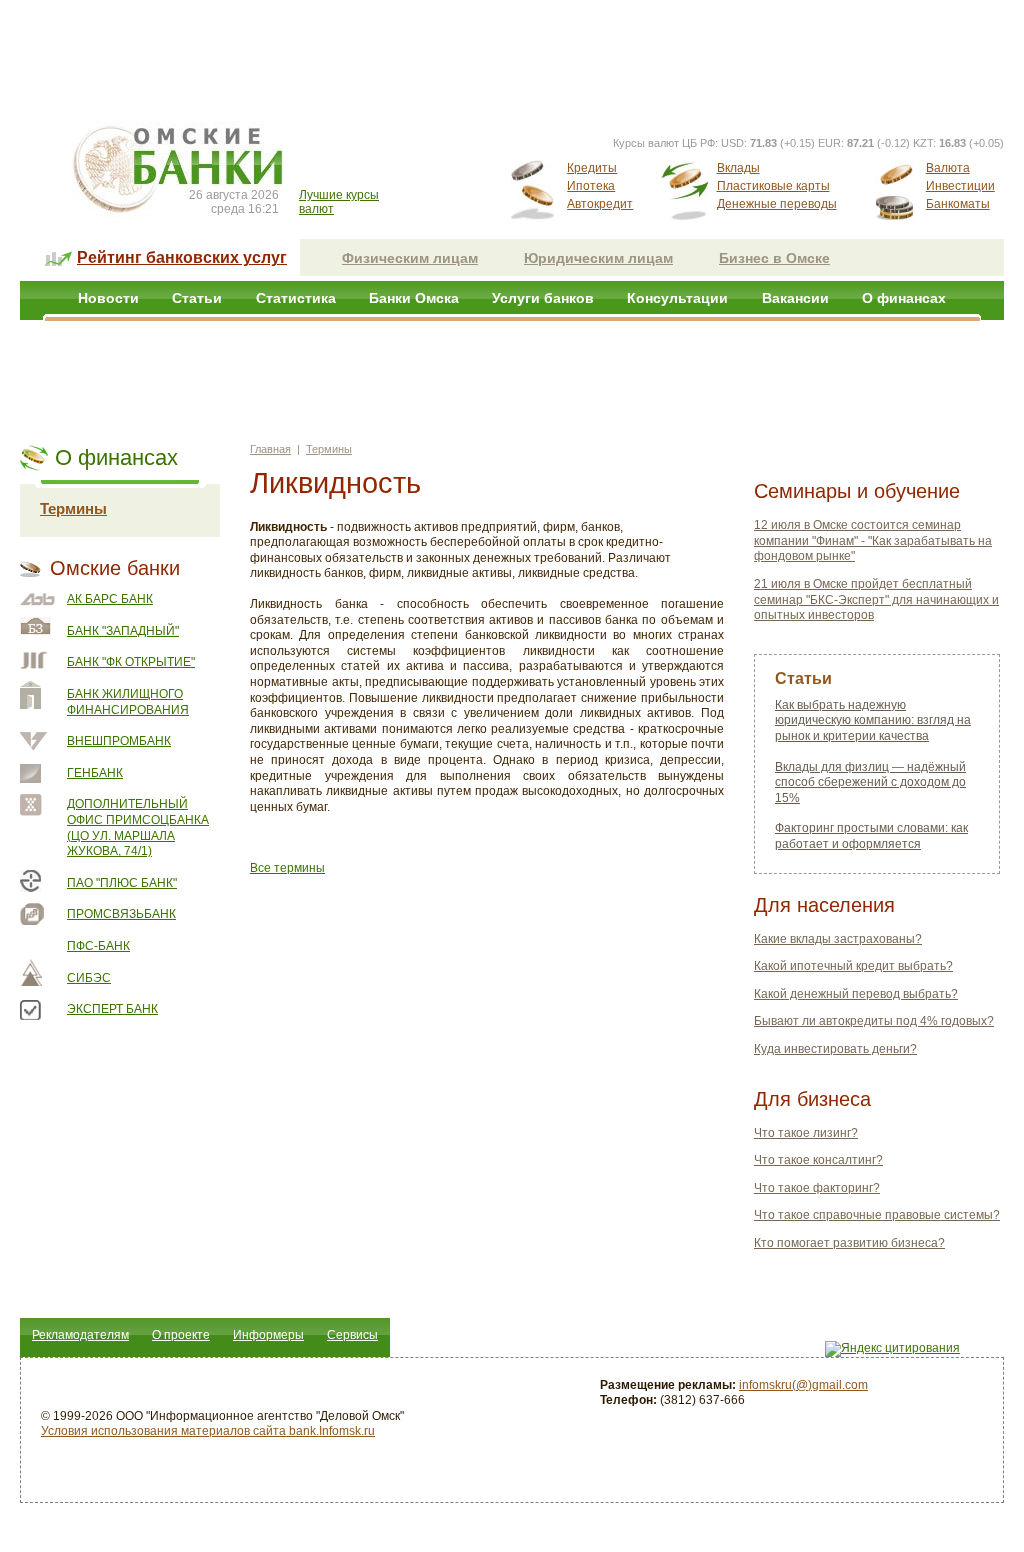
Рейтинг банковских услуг (182, 257)
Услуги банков (543, 298)
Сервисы (352, 1335)
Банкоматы (958, 204)
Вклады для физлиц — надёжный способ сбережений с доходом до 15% (870, 782)
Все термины (287, 868)
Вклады (738, 168)
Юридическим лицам (598, 258)
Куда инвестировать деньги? (835, 1049)
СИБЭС (89, 978)
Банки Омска (414, 298)
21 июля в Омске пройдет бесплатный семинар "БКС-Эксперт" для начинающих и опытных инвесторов (876, 599)
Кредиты (592, 168)
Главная (270, 449)
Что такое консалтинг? (818, 1160)
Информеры (268, 1335)
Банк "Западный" (123, 631)
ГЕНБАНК (95, 773)
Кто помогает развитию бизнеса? (849, 1243)
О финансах (904, 298)
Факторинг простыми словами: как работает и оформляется (871, 836)
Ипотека (591, 186)
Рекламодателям (80, 1335)
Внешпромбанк (119, 741)
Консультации (677, 298)
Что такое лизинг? (806, 1133)
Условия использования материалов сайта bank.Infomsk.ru (208, 1431)
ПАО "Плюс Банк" (122, 883)
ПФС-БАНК (98, 946)
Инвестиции (960, 186)
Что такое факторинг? (817, 1188)
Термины (73, 508)
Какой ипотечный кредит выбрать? (853, 966)
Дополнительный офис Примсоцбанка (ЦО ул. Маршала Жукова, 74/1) (138, 827)
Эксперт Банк (112, 1009)
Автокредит (600, 204)
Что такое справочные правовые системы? (877, 1215)
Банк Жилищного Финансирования (128, 702)
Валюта (948, 168)
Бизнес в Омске (774, 258)
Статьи (197, 298)
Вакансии (795, 298)
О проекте (181, 1335)
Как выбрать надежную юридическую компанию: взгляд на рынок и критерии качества (873, 720)
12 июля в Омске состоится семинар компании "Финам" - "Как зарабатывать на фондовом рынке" (873, 540)
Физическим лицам (410, 258)
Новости (108, 298)
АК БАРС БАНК (110, 599)
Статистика (296, 298)
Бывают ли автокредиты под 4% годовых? (874, 1021)
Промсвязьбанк (121, 914)
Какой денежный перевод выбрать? (856, 994)
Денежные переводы (777, 204)
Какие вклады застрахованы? (838, 939)
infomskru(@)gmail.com (803, 1385)
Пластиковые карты (773, 186)
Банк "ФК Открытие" (131, 662)
